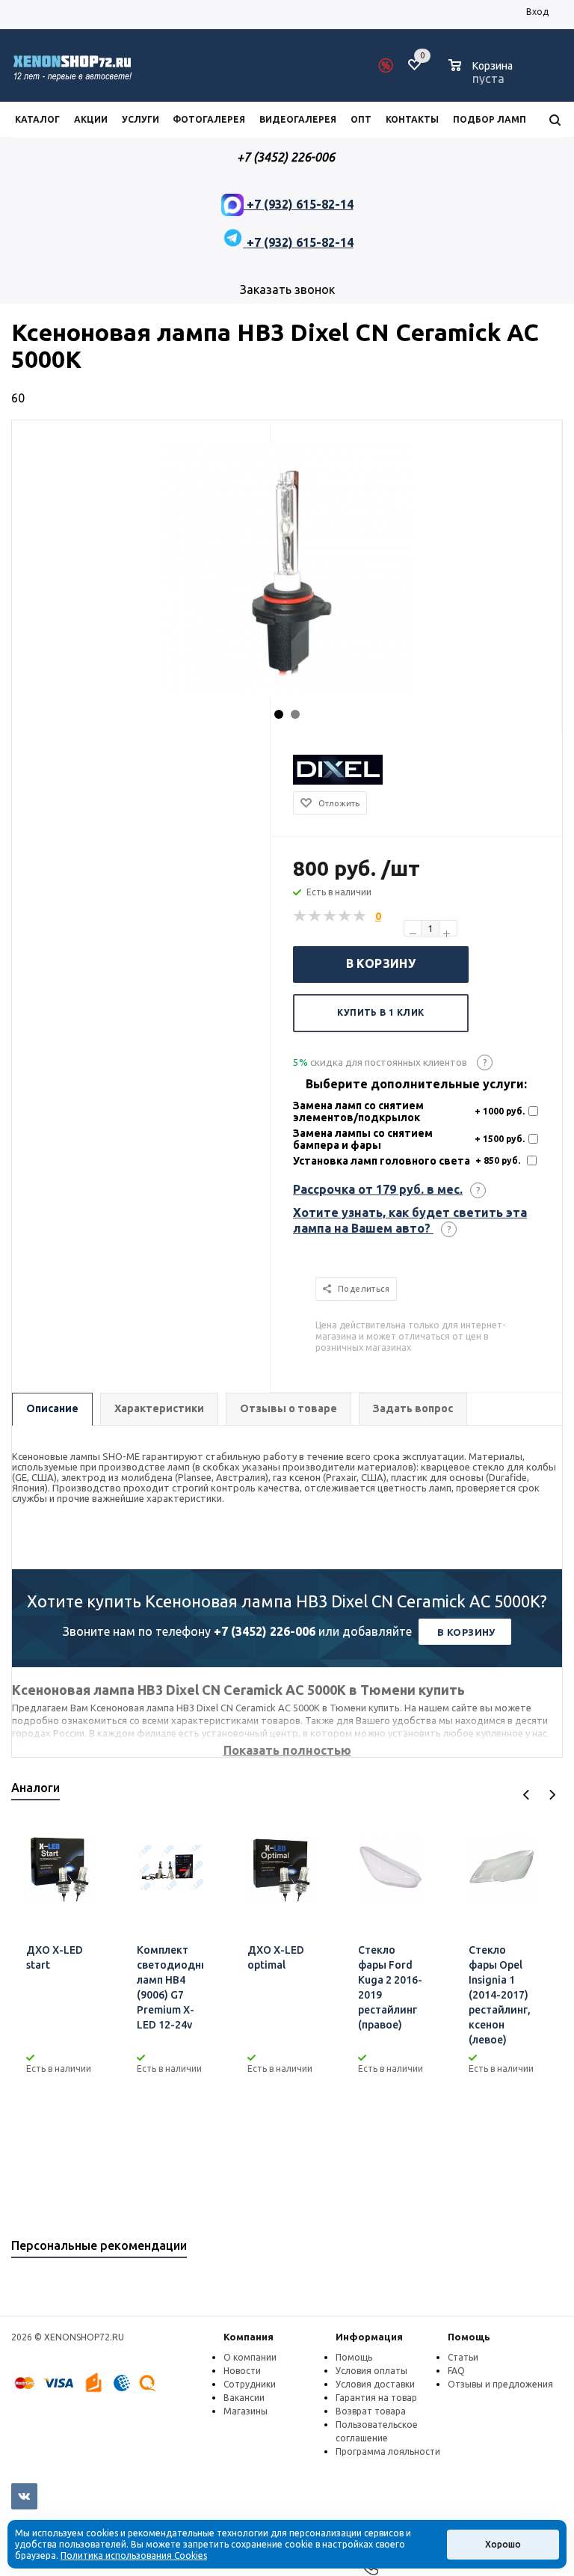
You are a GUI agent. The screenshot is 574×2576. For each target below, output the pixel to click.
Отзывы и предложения (500, 2384)
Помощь (469, 2337)
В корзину (381, 963)
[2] (315, 916)
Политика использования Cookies (134, 2555)
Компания (249, 2337)
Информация (369, 2337)
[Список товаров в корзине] (482, 76)
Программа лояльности (388, 2451)
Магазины (246, 2411)
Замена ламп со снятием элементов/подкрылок (358, 1111)
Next (552, 1795)
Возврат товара (371, 2411)
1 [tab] (279, 714)
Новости (242, 2371)
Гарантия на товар (376, 2398)
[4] (345, 916)
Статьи (463, 2357)
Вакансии (244, 2398)
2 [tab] (295, 714)
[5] (360, 916)
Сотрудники (250, 2384)
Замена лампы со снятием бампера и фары (363, 1139)
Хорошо (503, 2544)
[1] (300, 916)
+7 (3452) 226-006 (265, 1631)
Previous (527, 1795)
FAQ (456, 2371)
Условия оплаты (371, 2371)
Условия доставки (375, 2384)
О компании (250, 2357)
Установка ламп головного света (382, 1161)
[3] (330, 916)
